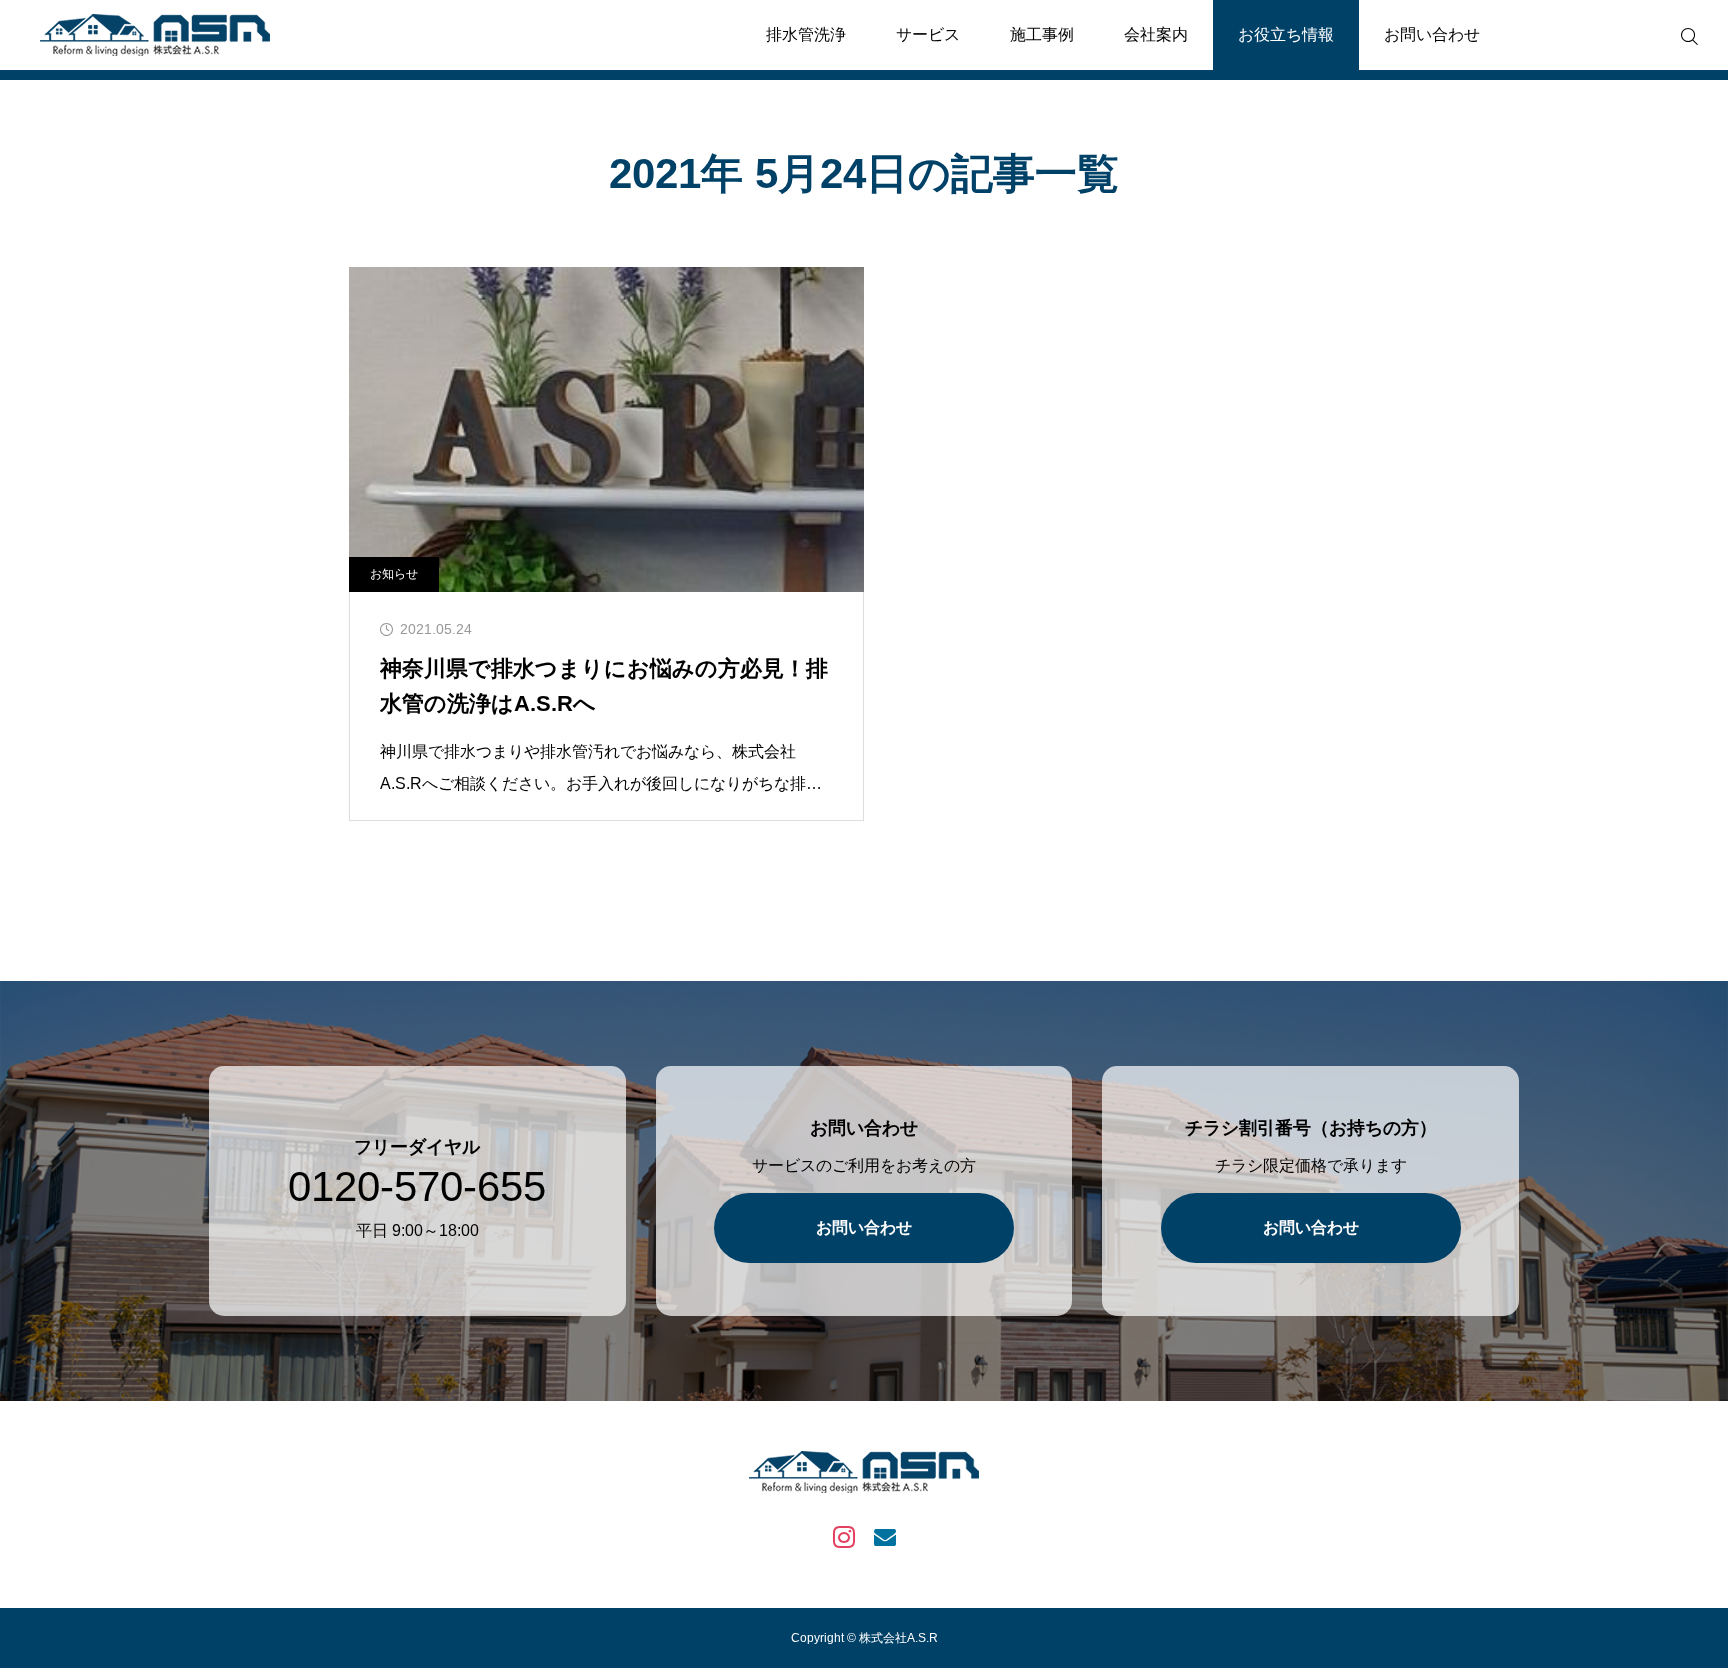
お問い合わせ (1432, 34)
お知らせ (394, 574)
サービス (928, 34)
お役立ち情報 (1286, 34)
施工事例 (1042, 34)
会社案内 (1156, 34)
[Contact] (884, 1535)
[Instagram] (843, 1535)
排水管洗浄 (806, 34)
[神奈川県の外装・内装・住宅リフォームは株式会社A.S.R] (155, 35)
